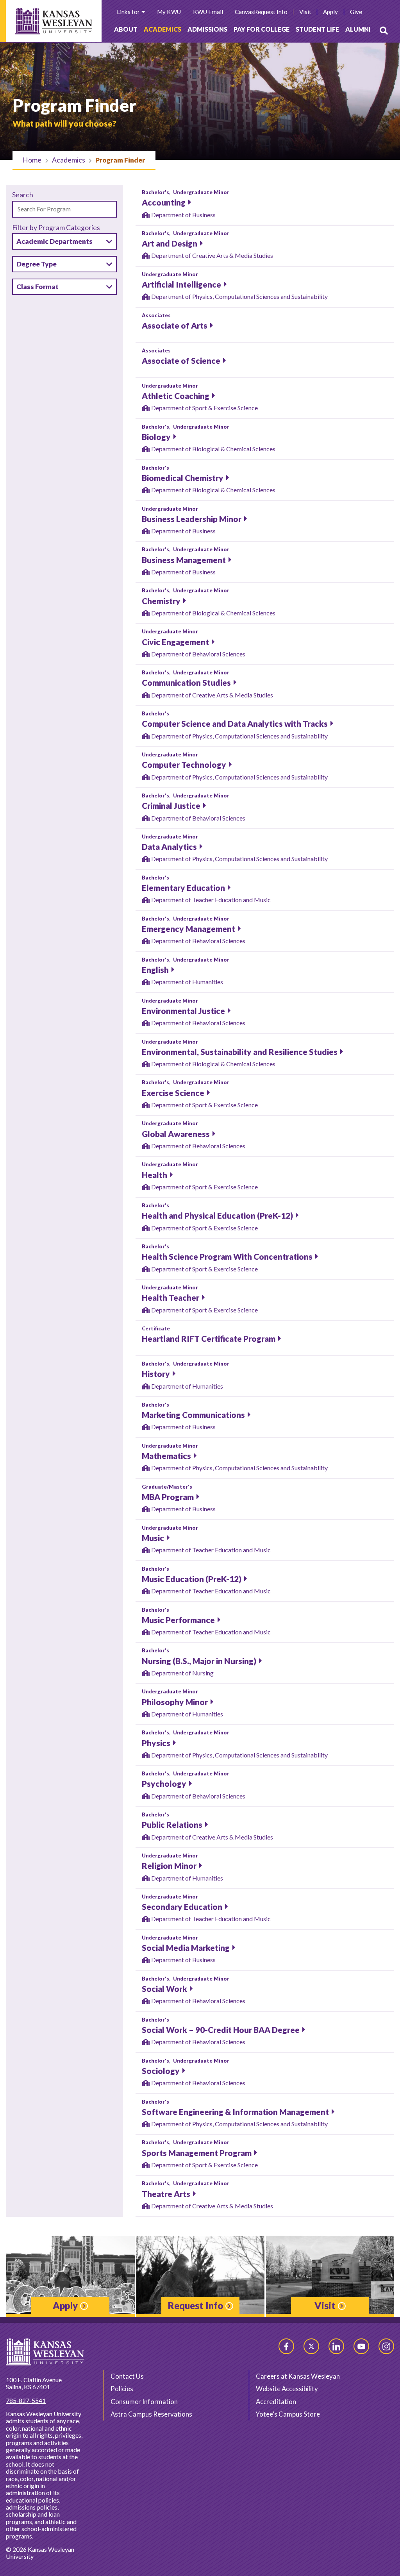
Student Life (317, 29)
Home (32, 160)
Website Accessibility (287, 2389)
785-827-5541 (26, 2400)
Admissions (207, 29)
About (126, 29)
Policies (122, 2389)
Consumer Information (144, 2402)
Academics (162, 29)
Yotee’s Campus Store (288, 2414)
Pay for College (262, 29)
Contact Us (127, 2376)
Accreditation (276, 2402)
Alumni (358, 29)
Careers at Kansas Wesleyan (298, 2376)
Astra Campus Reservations (151, 2414)
